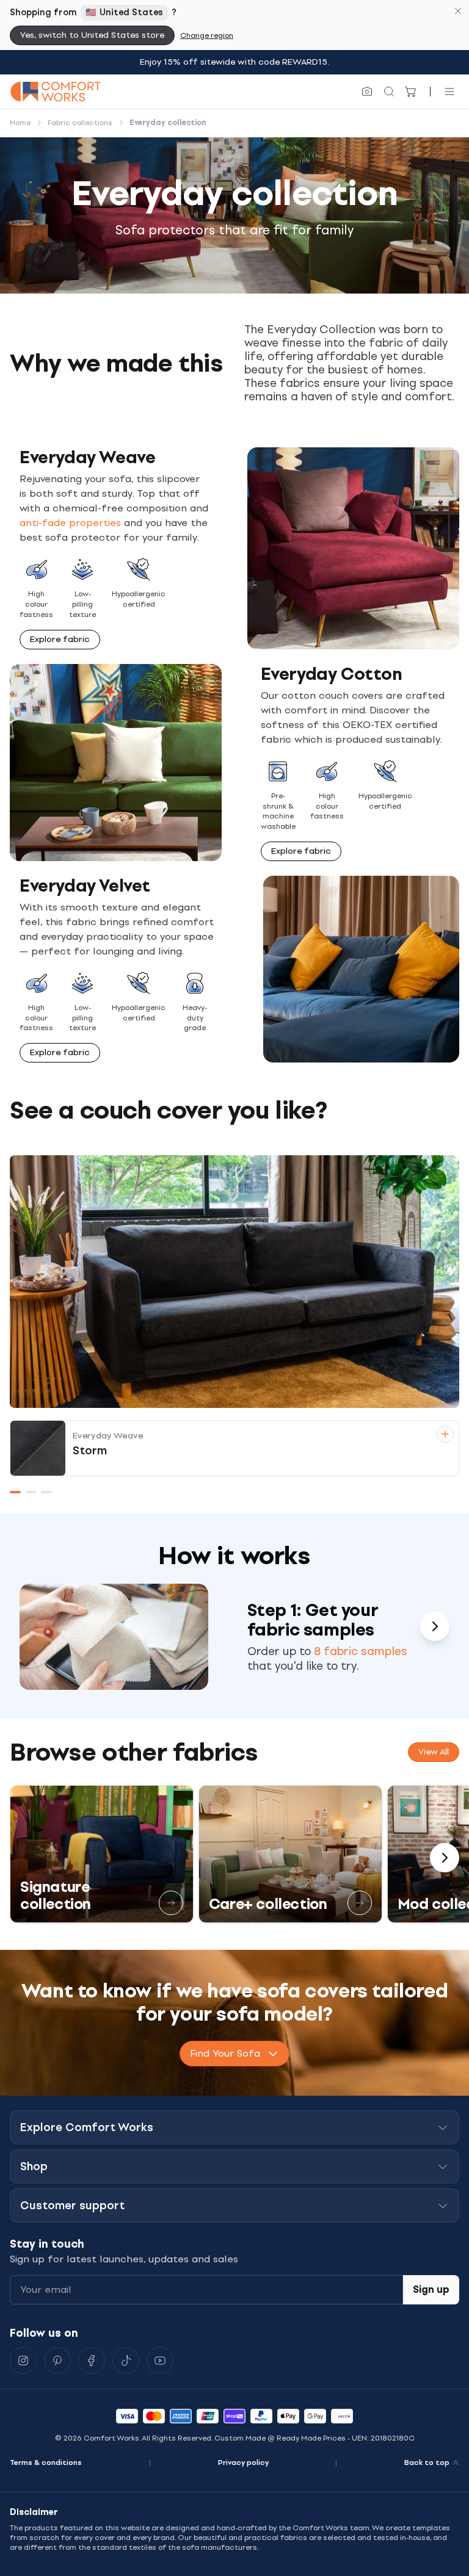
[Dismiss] (458, 11)
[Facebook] (92, 2361)
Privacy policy (243, 2462)
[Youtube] (160, 2361)
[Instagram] (23, 2361)
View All (434, 1752)
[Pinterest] (57, 2361)
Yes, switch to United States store (92, 35)
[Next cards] (435, 1626)
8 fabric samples (361, 1651)
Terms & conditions (46, 2462)
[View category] (171, 1903)
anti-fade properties (72, 523)
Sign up (431, 2289)
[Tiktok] (126, 2361)
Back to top (427, 2462)
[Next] (445, 1858)
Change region (207, 35)
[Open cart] (411, 92)
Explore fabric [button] (60, 639)
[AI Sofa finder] (367, 92)
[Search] (389, 92)
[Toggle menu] (449, 92)
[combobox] (234, 2054)
